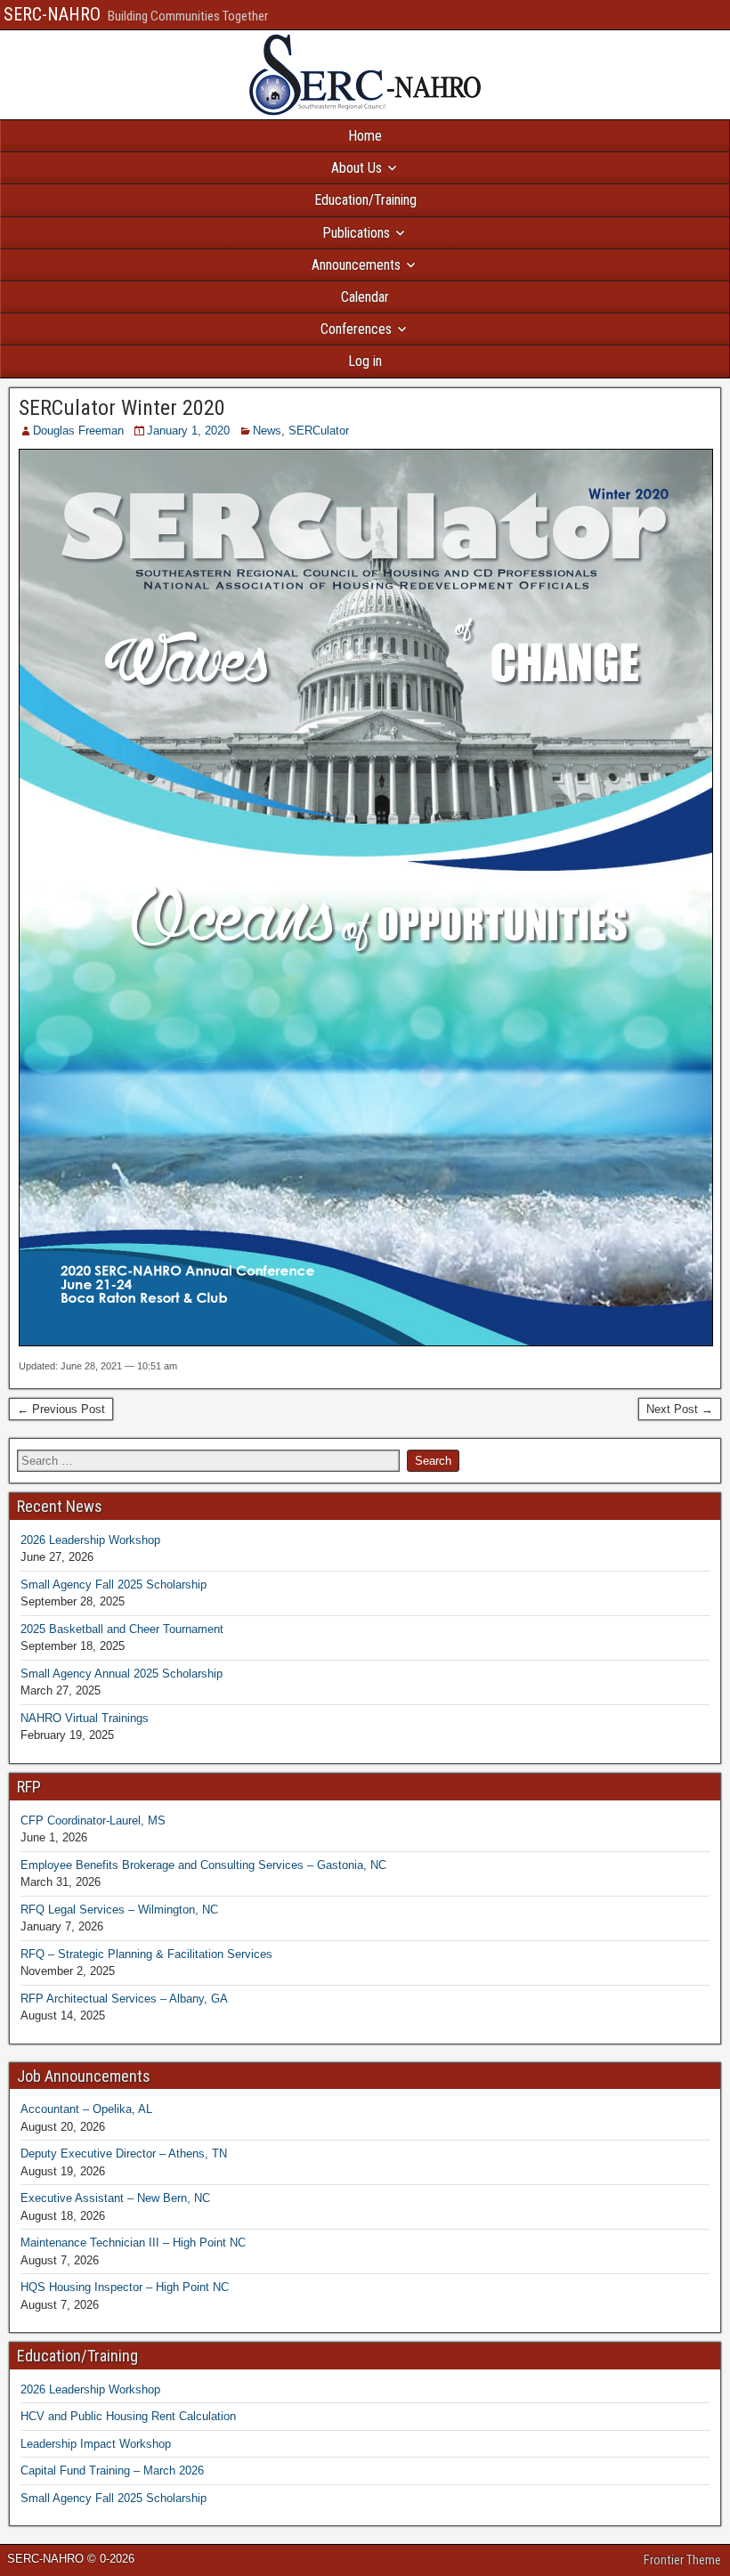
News (267, 431)
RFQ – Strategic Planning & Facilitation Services (146, 1954)
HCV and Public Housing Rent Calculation (128, 2416)
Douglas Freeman (78, 431)
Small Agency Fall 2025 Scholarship (114, 1585)
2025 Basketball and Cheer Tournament (122, 1629)
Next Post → (680, 1409)
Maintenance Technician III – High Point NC (133, 2243)
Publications (356, 233)
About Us (357, 168)
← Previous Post (61, 1409)
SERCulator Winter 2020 (122, 408)
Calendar (365, 297)
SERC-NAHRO (52, 14)
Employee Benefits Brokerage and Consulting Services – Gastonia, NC (203, 1865)
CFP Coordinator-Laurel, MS (93, 1820)
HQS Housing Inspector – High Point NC (125, 2287)
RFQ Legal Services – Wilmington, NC (119, 1910)
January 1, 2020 (188, 431)
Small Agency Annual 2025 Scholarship (122, 1674)
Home (365, 136)
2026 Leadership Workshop (90, 1540)
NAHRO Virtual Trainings (85, 1718)
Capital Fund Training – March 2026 (112, 2470)
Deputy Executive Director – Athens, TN (124, 2153)
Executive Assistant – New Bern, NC (115, 2198)
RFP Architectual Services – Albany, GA (124, 1999)
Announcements (356, 265)
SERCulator (319, 431)
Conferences (356, 329)
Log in (365, 361)
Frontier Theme (682, 2560)
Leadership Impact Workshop (96, 2444)
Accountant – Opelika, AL (86, 2109)
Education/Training (365, 200)
